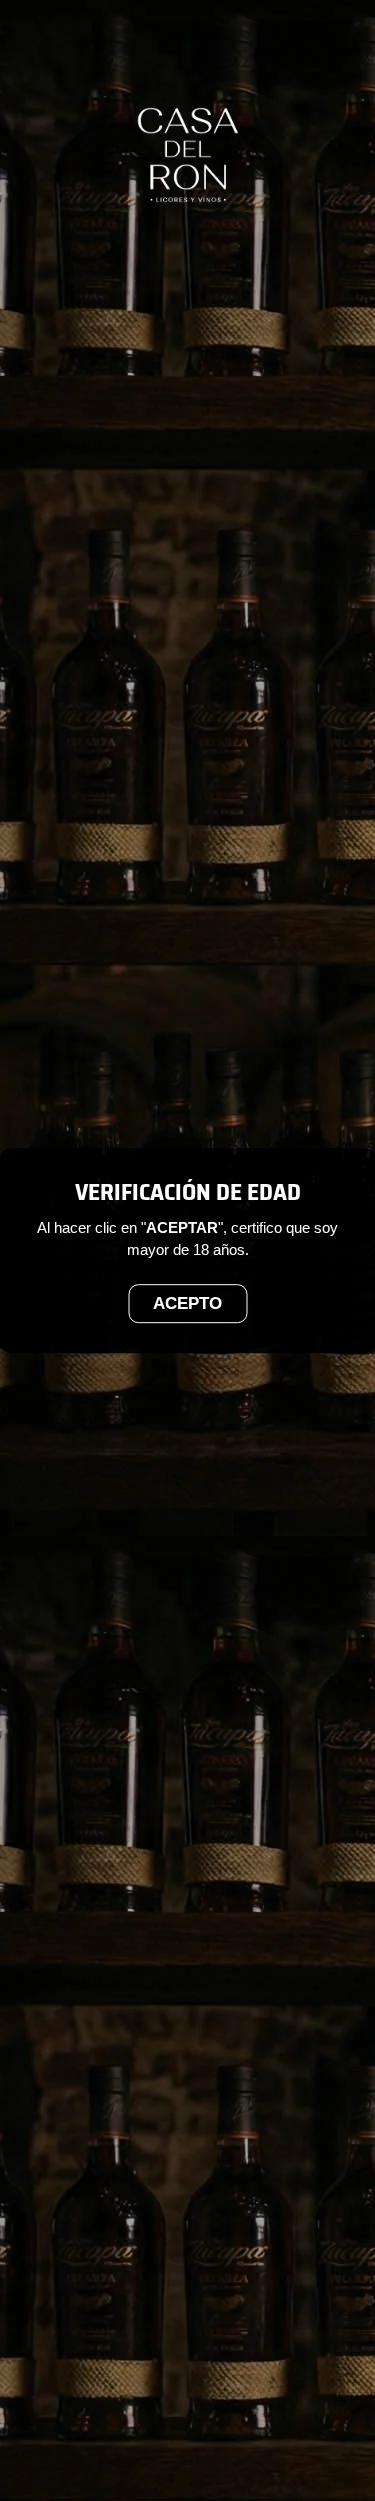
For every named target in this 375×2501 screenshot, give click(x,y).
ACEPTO (187, 1303)
